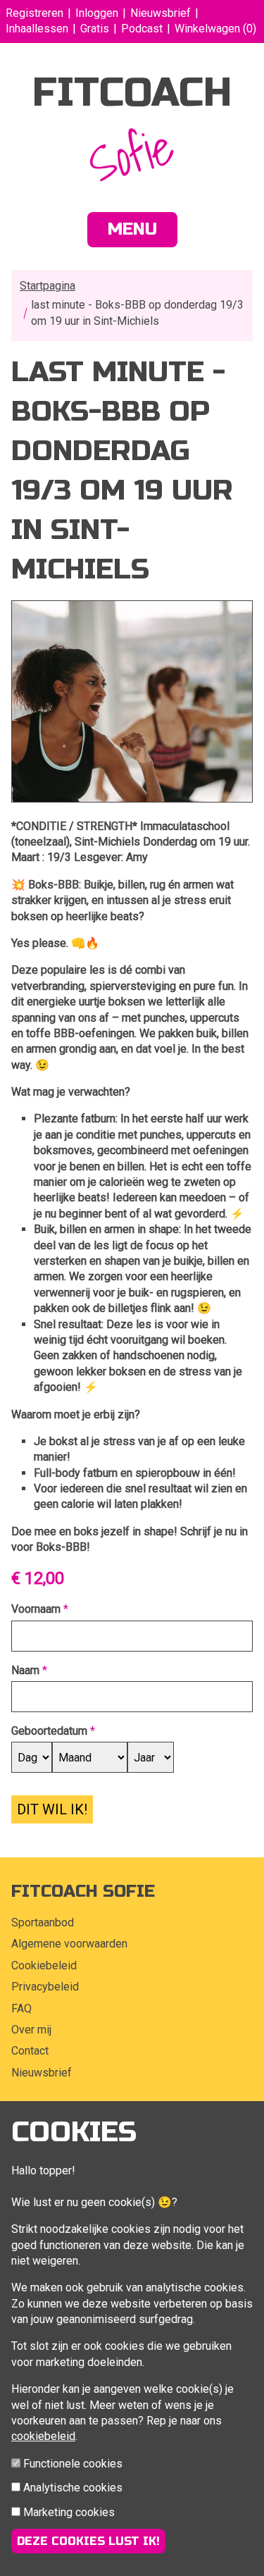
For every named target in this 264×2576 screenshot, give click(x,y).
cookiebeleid (43, 2436)
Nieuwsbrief (161, 13)
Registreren (34, 13)
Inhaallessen (37, 29)
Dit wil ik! (52, 1809)
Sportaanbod (43, 1922)
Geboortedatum (49, 1731)
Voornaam (36, 1609)
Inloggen (97, 13)
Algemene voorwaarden (69, 1944)
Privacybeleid (45, 1987)
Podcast (142, 29)
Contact (30, 2051)
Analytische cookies (73, 2488)
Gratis (95, 29)
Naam (25, 1670)
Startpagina (48, 286)
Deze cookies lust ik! (88, 2541)
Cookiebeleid (44, 1965)
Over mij (31, 2030)
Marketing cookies (69, 2512)
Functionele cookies (73, 2464)
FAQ (21, 2008)
